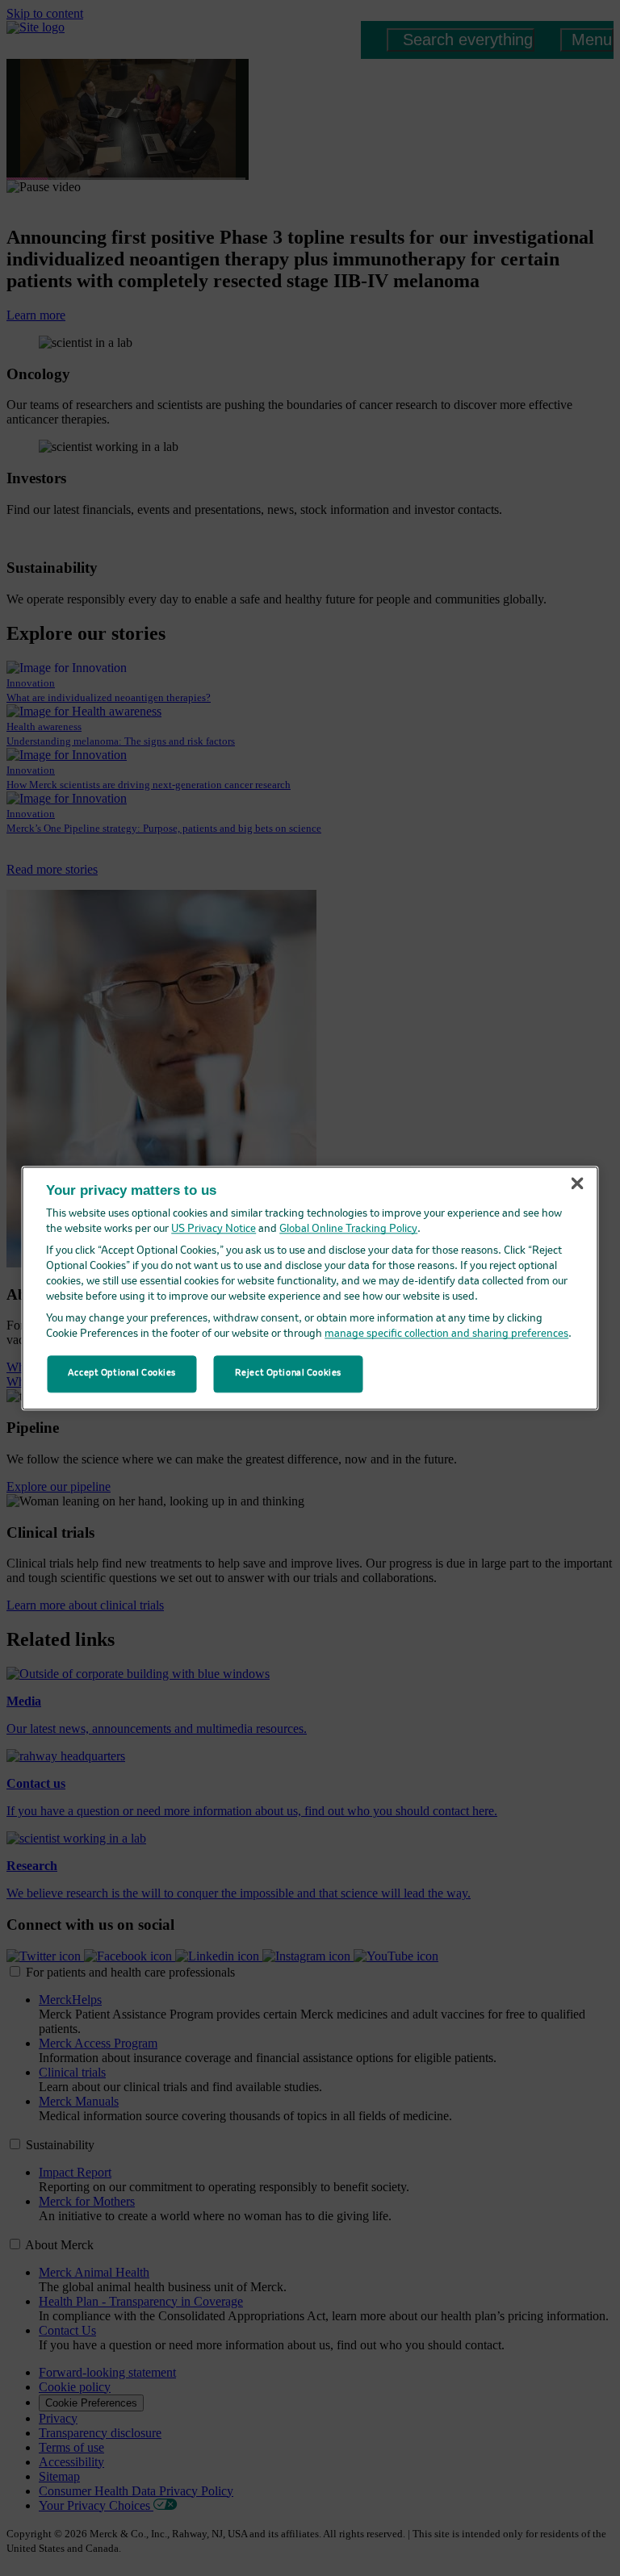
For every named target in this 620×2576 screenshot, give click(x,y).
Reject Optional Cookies (288, 1373)
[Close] (577, 1184)
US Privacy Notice (214, 1229)
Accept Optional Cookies (122, 1373)
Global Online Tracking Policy (348, 1229)
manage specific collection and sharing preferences (446, 1334)
